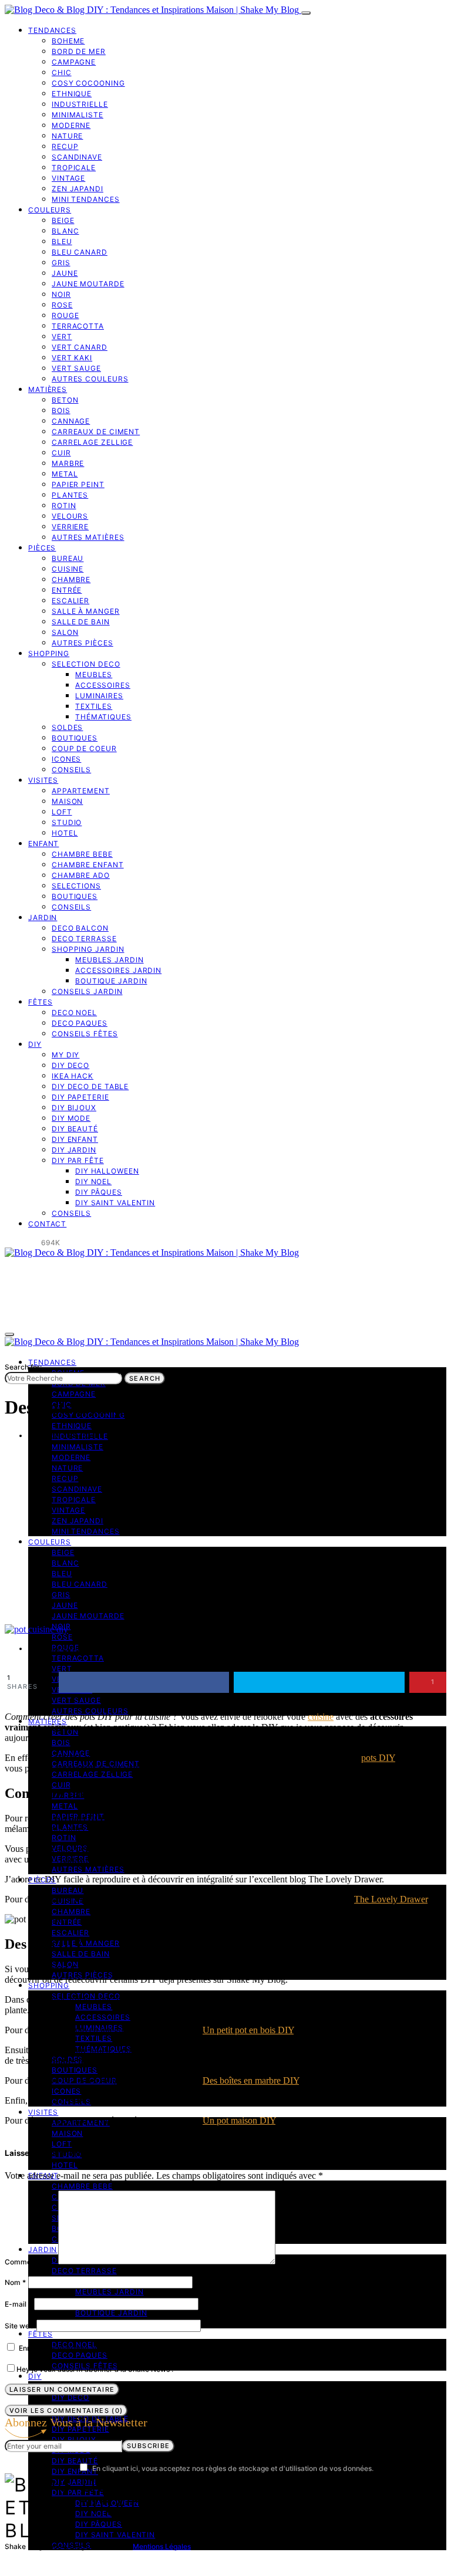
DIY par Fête (78, 1160)
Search (145, 1378)
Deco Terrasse (84, 939)
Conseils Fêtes (85, 1034)
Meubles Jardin (110, 960)
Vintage (68, 178)
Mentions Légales (162, 2546)
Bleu (62, 241)
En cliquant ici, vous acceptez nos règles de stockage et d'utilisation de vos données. (233, 2468)
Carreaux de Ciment (96, 432)
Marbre (68, 463)
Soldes (67, 727)
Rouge (65, 315)
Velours (70, 516)
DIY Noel (93, 1181)
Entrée (67, 590)
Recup (65, 146)
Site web (19, 2326)
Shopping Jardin (88, 949)
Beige (63, 220)
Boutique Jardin (111, 981)
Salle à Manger (86, 611)
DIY (35, 1044)
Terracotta (78, 326)
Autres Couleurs (90, 379)
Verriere (70, 527)
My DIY (65, 1055)
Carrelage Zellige (92, 442)
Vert (62, 337)
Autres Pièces (83, 643)
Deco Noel (74, 1013)
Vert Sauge (76, 368)
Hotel (65, 833)
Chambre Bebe (82, 854)
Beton (65, 400)
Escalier (70, 601)
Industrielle (80, 104)
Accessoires (103, 685)
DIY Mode (71, 1118)
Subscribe (148, 2446)
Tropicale (74, 168)
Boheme (68, 41)
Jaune (65, 273)
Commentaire (30, 2262)
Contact (47, 1224)
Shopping (49, 653)
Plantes (70, 495)
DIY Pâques (99, 1192)
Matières (48, 389)
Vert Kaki (72, 358)
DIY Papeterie (80, 1097)
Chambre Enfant (88, 865)
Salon (65, 632)
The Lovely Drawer (391, 1899)
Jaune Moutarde (88, 284)
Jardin (43, 917)
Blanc (65, 231)
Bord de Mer (79, 51)
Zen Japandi (78, 189)
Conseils (71, 770)
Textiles (94, 706)
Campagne (74, 62)
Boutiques (75, 738)
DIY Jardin (74, 1150)
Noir (61, 294)
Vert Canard (80, 347)
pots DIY (378, 1758)
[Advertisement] (225, 1536)
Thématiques (103, 717)
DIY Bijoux (74, 1108)
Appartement (81, 791)
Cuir (61, 453)
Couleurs (50, 210)
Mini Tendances (86, 199)
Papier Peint (78, 484)
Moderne (71, 125)
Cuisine (68, 569)
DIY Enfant (75, 1139)
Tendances (52, 30)
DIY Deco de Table (90, 1086)
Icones (66, 759)
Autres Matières (88, 537)
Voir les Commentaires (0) (66, 2411)
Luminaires (99, 696)
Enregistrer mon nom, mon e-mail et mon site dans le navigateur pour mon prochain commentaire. (182, 2348)
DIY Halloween (107, 1171)
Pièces (42, 548)
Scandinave (77, 157)
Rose (62, 305)
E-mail (18, 2304)
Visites (43, 780)
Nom (15, 2282)
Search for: (23, 1367)
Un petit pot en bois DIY (248, 2030)
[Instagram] (22, 1243)
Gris (61, 263)
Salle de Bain (81, 622)
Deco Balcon (80, 928)
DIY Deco (70, 1065)
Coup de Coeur (84, 748)
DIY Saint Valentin (115, 1203)
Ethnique (72, 94)
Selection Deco (86, 664)
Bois (61, 410)
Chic (62, 72)
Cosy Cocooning (88, 83)
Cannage (71, 421)
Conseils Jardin (87, 991)
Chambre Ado (81, 875)
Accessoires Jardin (118, 970)
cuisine (321, 1717)
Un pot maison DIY (239, 2120)
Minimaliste (78, 115)
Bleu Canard (80, 252)
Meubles (94, 675)
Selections (76, 886)
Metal (65, 474)
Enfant (43, 844)
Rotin (64, 506)
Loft (62, 812)
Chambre (71, 579)
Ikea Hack (73, 1076)
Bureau (68, 558)
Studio (67, 822)
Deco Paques (80, 1023)
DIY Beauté (75, 1129)
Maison (67, 801)
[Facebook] (8, 1243)
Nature (67, 136)
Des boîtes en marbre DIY (251, 2080)
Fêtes (41, 1002)
